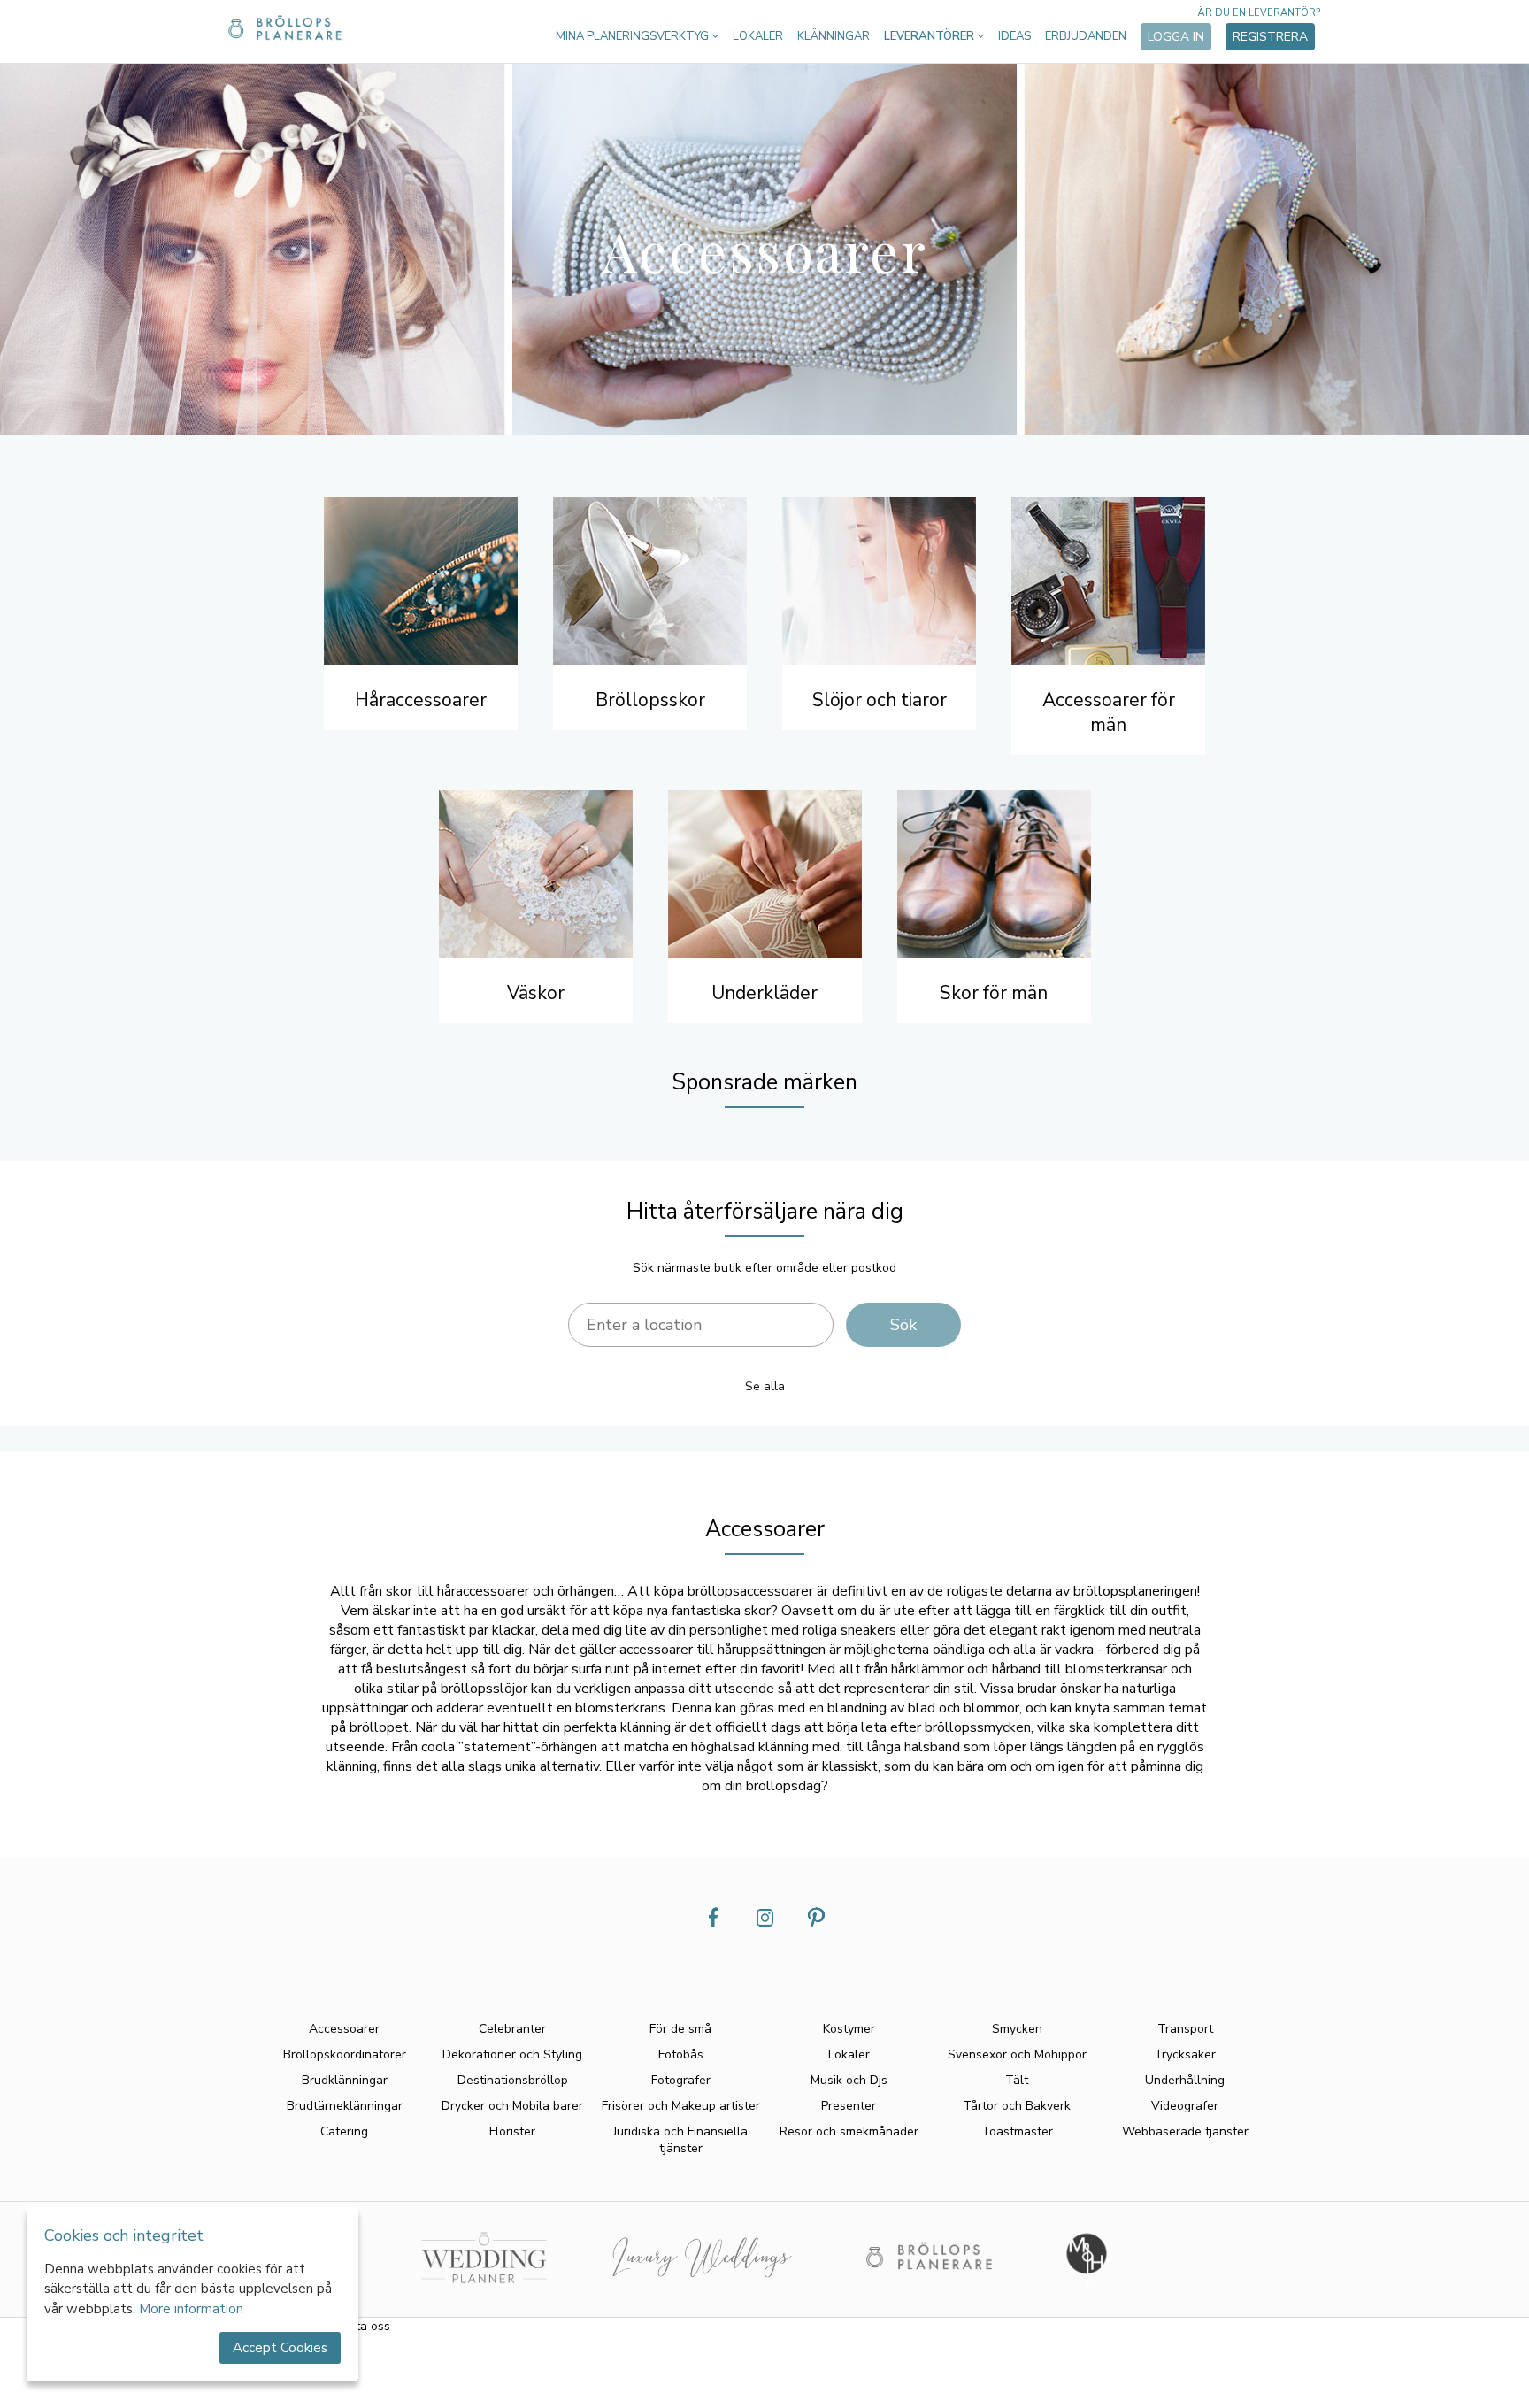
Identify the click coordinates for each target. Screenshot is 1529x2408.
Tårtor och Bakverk (1017, 2106)
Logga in (1176, 37)
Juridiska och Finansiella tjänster (680, 2140)
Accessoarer (344, 2029)
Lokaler (758, 36)
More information (191, 2309)
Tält (1017, 2080)
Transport (1185, 2029)
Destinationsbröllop (513, 2080)
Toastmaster (1017, 2131)
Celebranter (512, 2029)
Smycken (1017, 2029)
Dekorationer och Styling (512, 2054)
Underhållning (1185, 2080)
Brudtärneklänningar (345, 2106)
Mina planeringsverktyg (634, 36)
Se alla (765, 1386)
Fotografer (681, 2080)
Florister (512, 2131)
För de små (680, 2029)
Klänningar (834, 36)
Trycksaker (1185, 2054)
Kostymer (849, 2029)
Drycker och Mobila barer (512, 2106)
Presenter (849, 2106)
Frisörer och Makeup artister (681, 2106)
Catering (344, 2131)
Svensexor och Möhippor (1017, 2054)
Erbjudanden (1086, 36)
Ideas (1014, 36)
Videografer (1185, 2106)
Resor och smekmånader (849, 2131)
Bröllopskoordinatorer (345, 2054)
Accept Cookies (280, 2348)
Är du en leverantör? (1259, 13)
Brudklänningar (345, 2080)
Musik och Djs (849, 2080)
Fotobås (681, 2054)
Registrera (1270, 37)
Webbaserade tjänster (1185, 2131)
